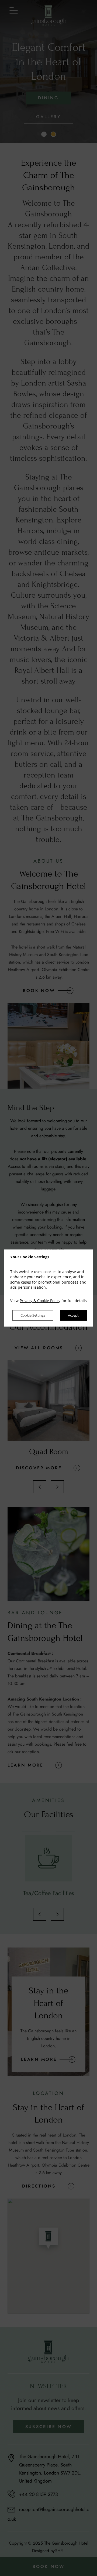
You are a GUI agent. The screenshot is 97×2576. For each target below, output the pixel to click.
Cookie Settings (33, 1316)
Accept (73, 1316)
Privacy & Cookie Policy (40, 1301)
